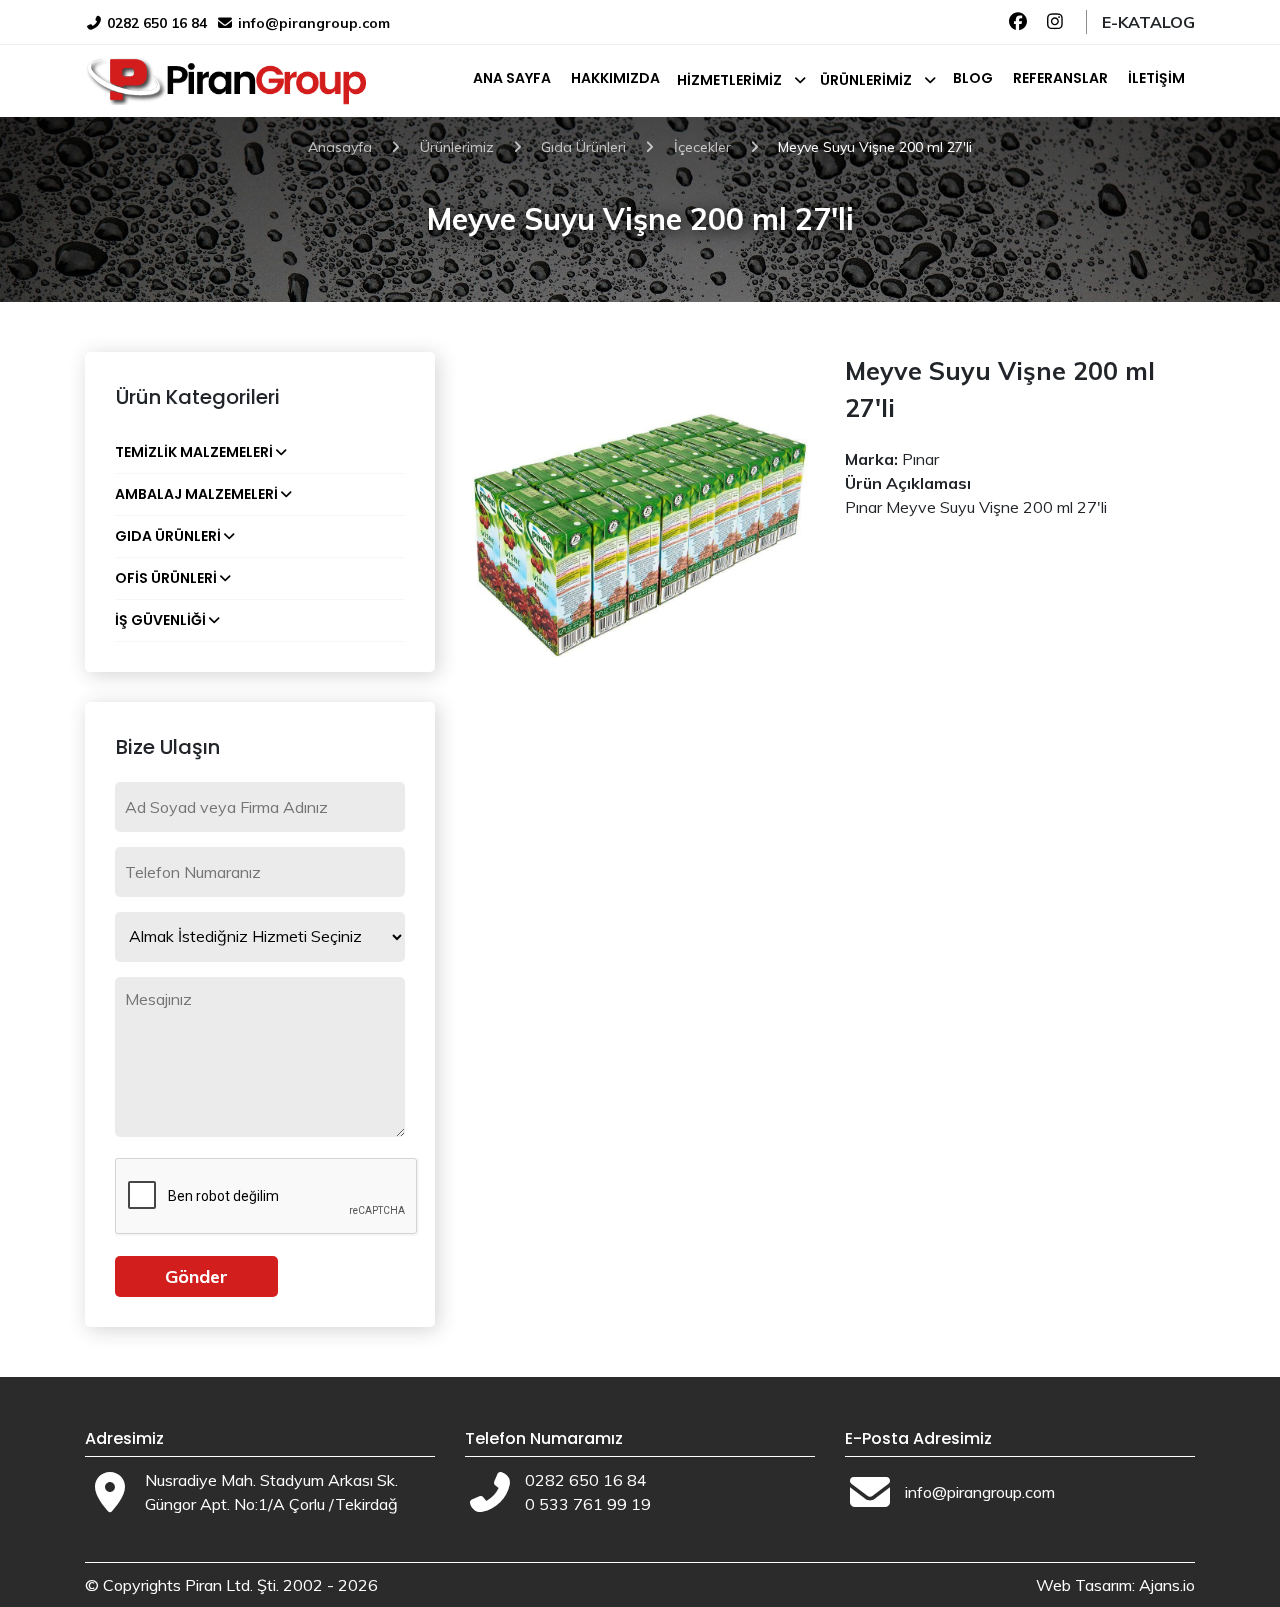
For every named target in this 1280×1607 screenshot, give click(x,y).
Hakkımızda (615, 78)
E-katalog (1148, 22)
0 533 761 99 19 (588, 1504)
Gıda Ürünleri (168, 536)
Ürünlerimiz (866, 80)
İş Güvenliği (160, 620)
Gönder (196, 1276)
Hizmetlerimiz (729, 80)
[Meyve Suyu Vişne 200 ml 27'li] (640, 525)
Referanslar (1060, 78)
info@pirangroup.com (314, 23)
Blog (973, 78)
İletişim (1156, 78)
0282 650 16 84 (155, 23)
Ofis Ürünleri (166, 578)
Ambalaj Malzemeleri (196, 494)
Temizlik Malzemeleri (194, 452)
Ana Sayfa (512, 78)
